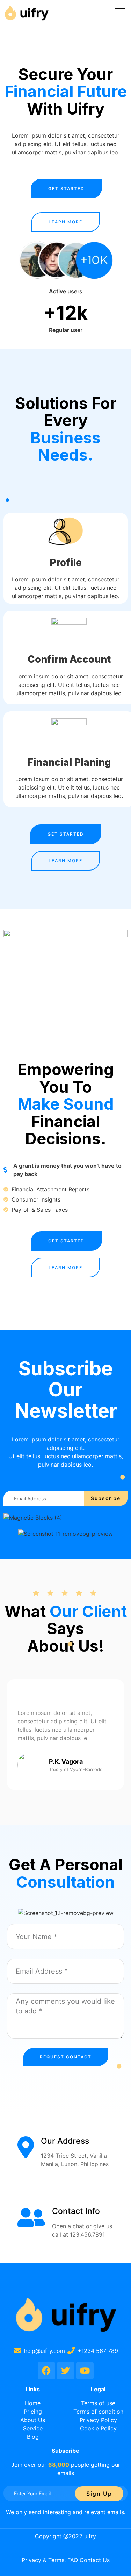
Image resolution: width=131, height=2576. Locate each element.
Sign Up (99, 2494)
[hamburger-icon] (120, 10)
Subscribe (106, 1498)
